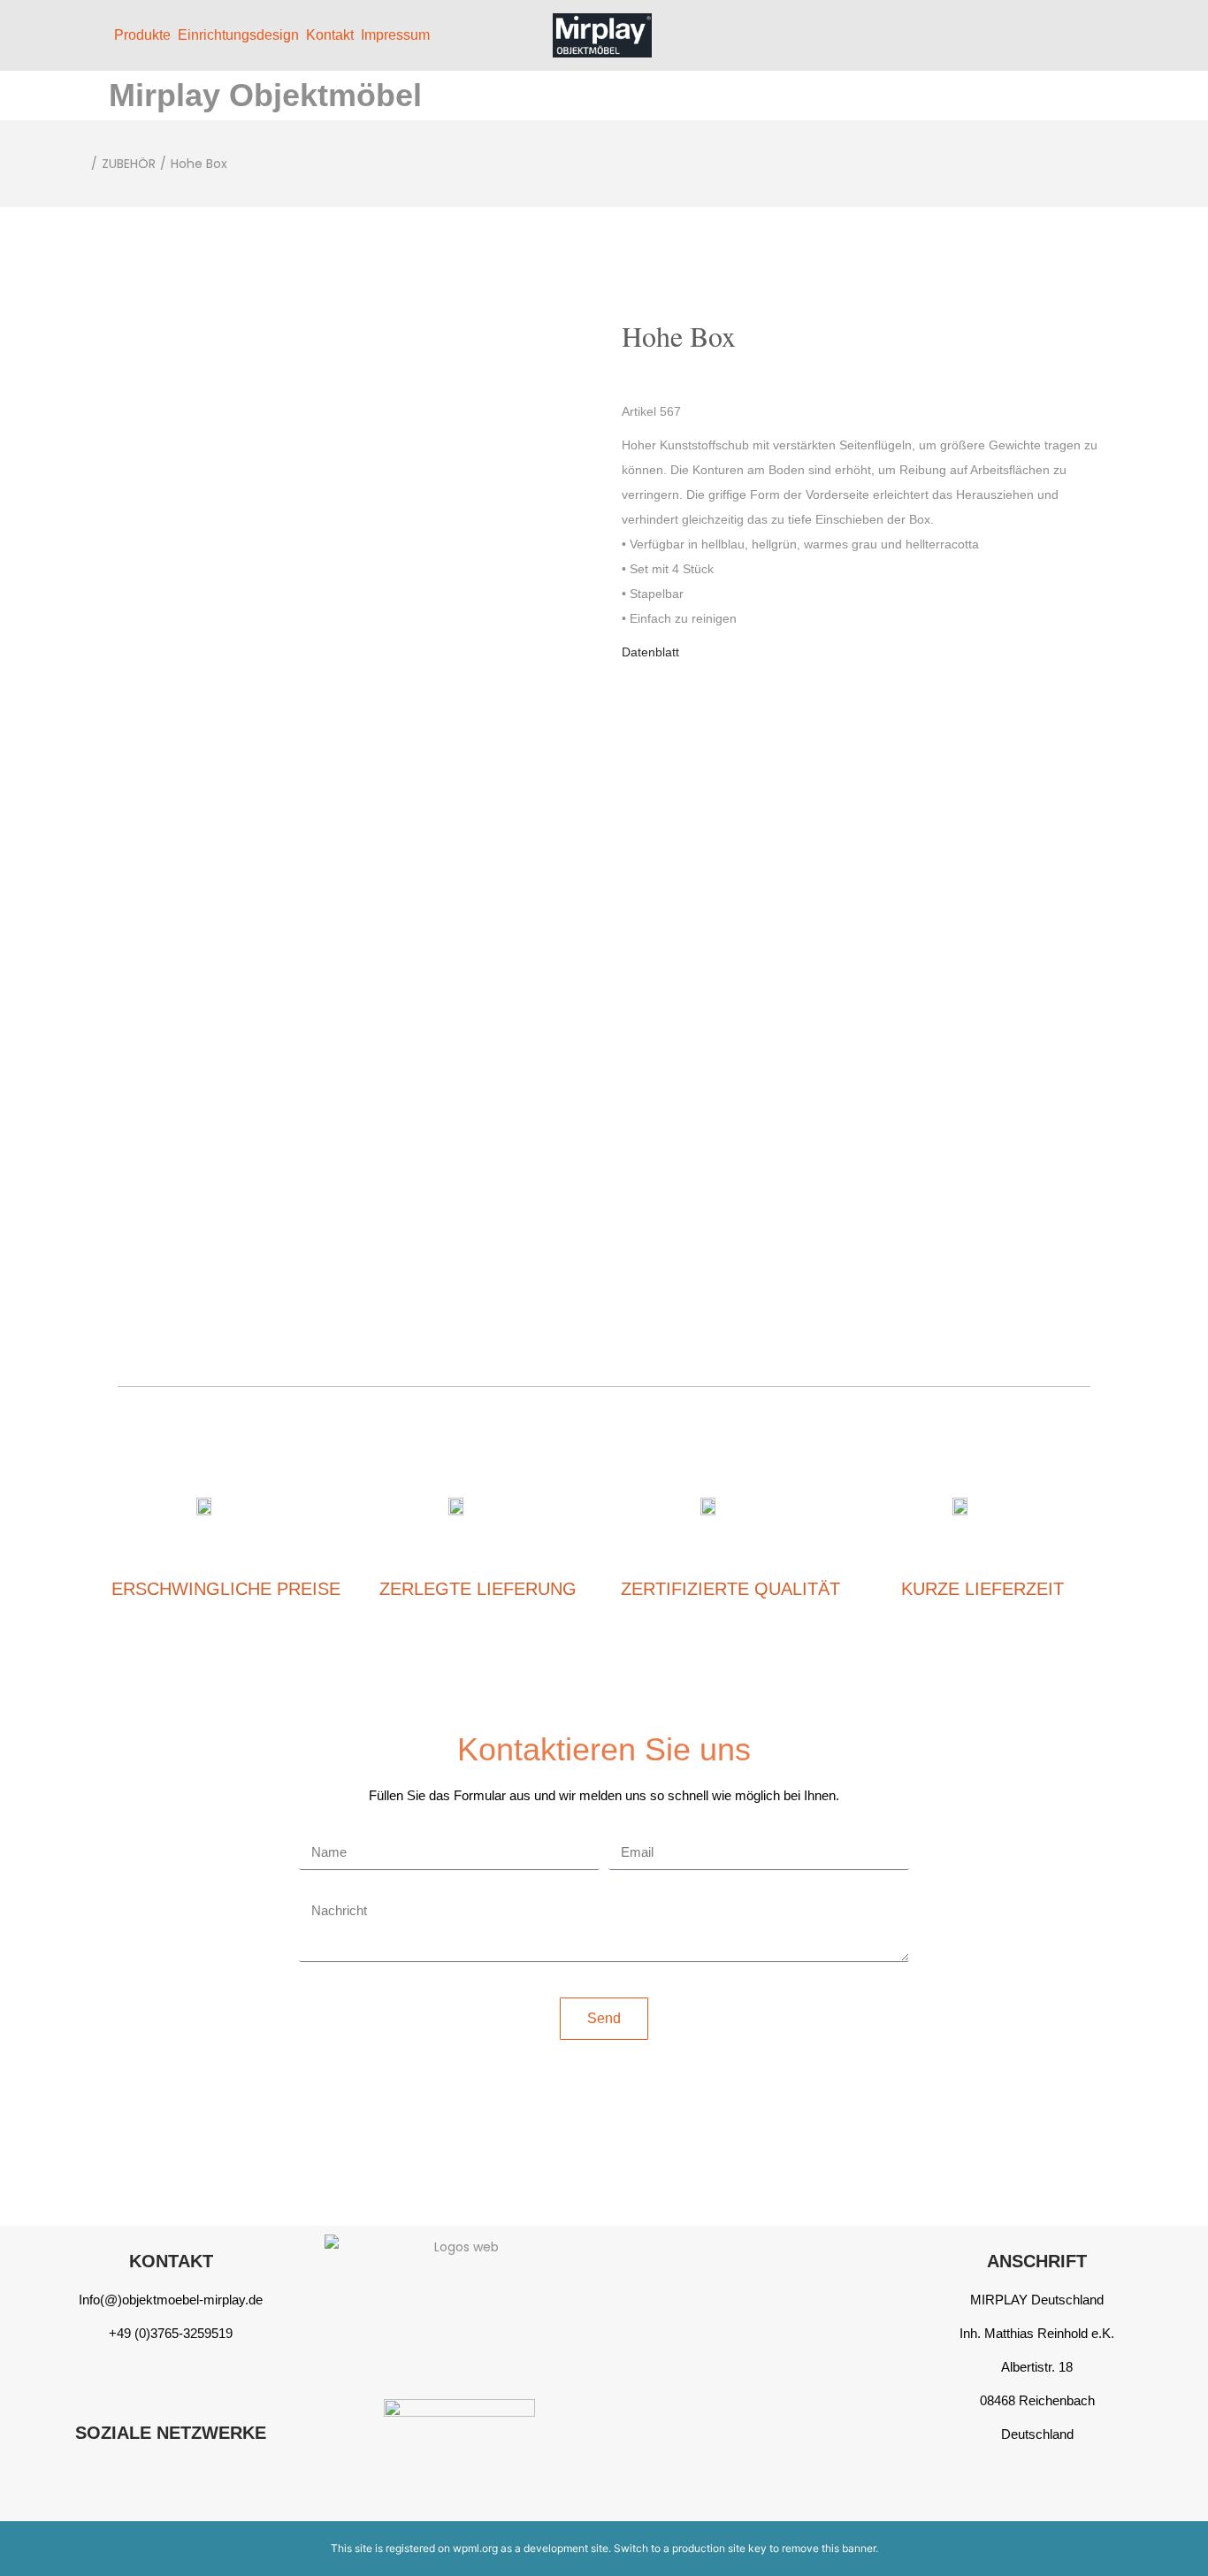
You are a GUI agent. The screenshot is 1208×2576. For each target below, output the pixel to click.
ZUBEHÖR (129, 164)
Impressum (395, 35)
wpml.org (475, 2548)
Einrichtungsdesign (238, 35)
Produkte (142, 35)
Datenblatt (650, 652)
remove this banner (829, 2548)
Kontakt (330, 35)
